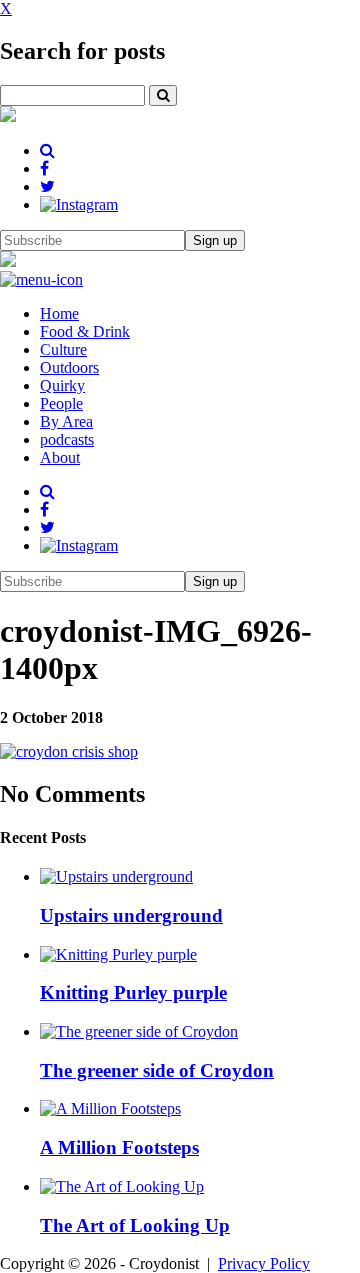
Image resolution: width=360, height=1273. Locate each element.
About (60, 457)
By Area (66, 421)
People (61, 403)
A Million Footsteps (119, 1147)
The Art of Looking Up (135, 1225)
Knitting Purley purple (133, 992)
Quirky (62, 385)
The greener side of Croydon (157, 1070)
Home (59, 313)
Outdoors (69, 367)
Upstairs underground (131, 915)
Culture (63, 349)
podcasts (67, 439)
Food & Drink (85, 331)
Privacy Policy (264, 1263)
